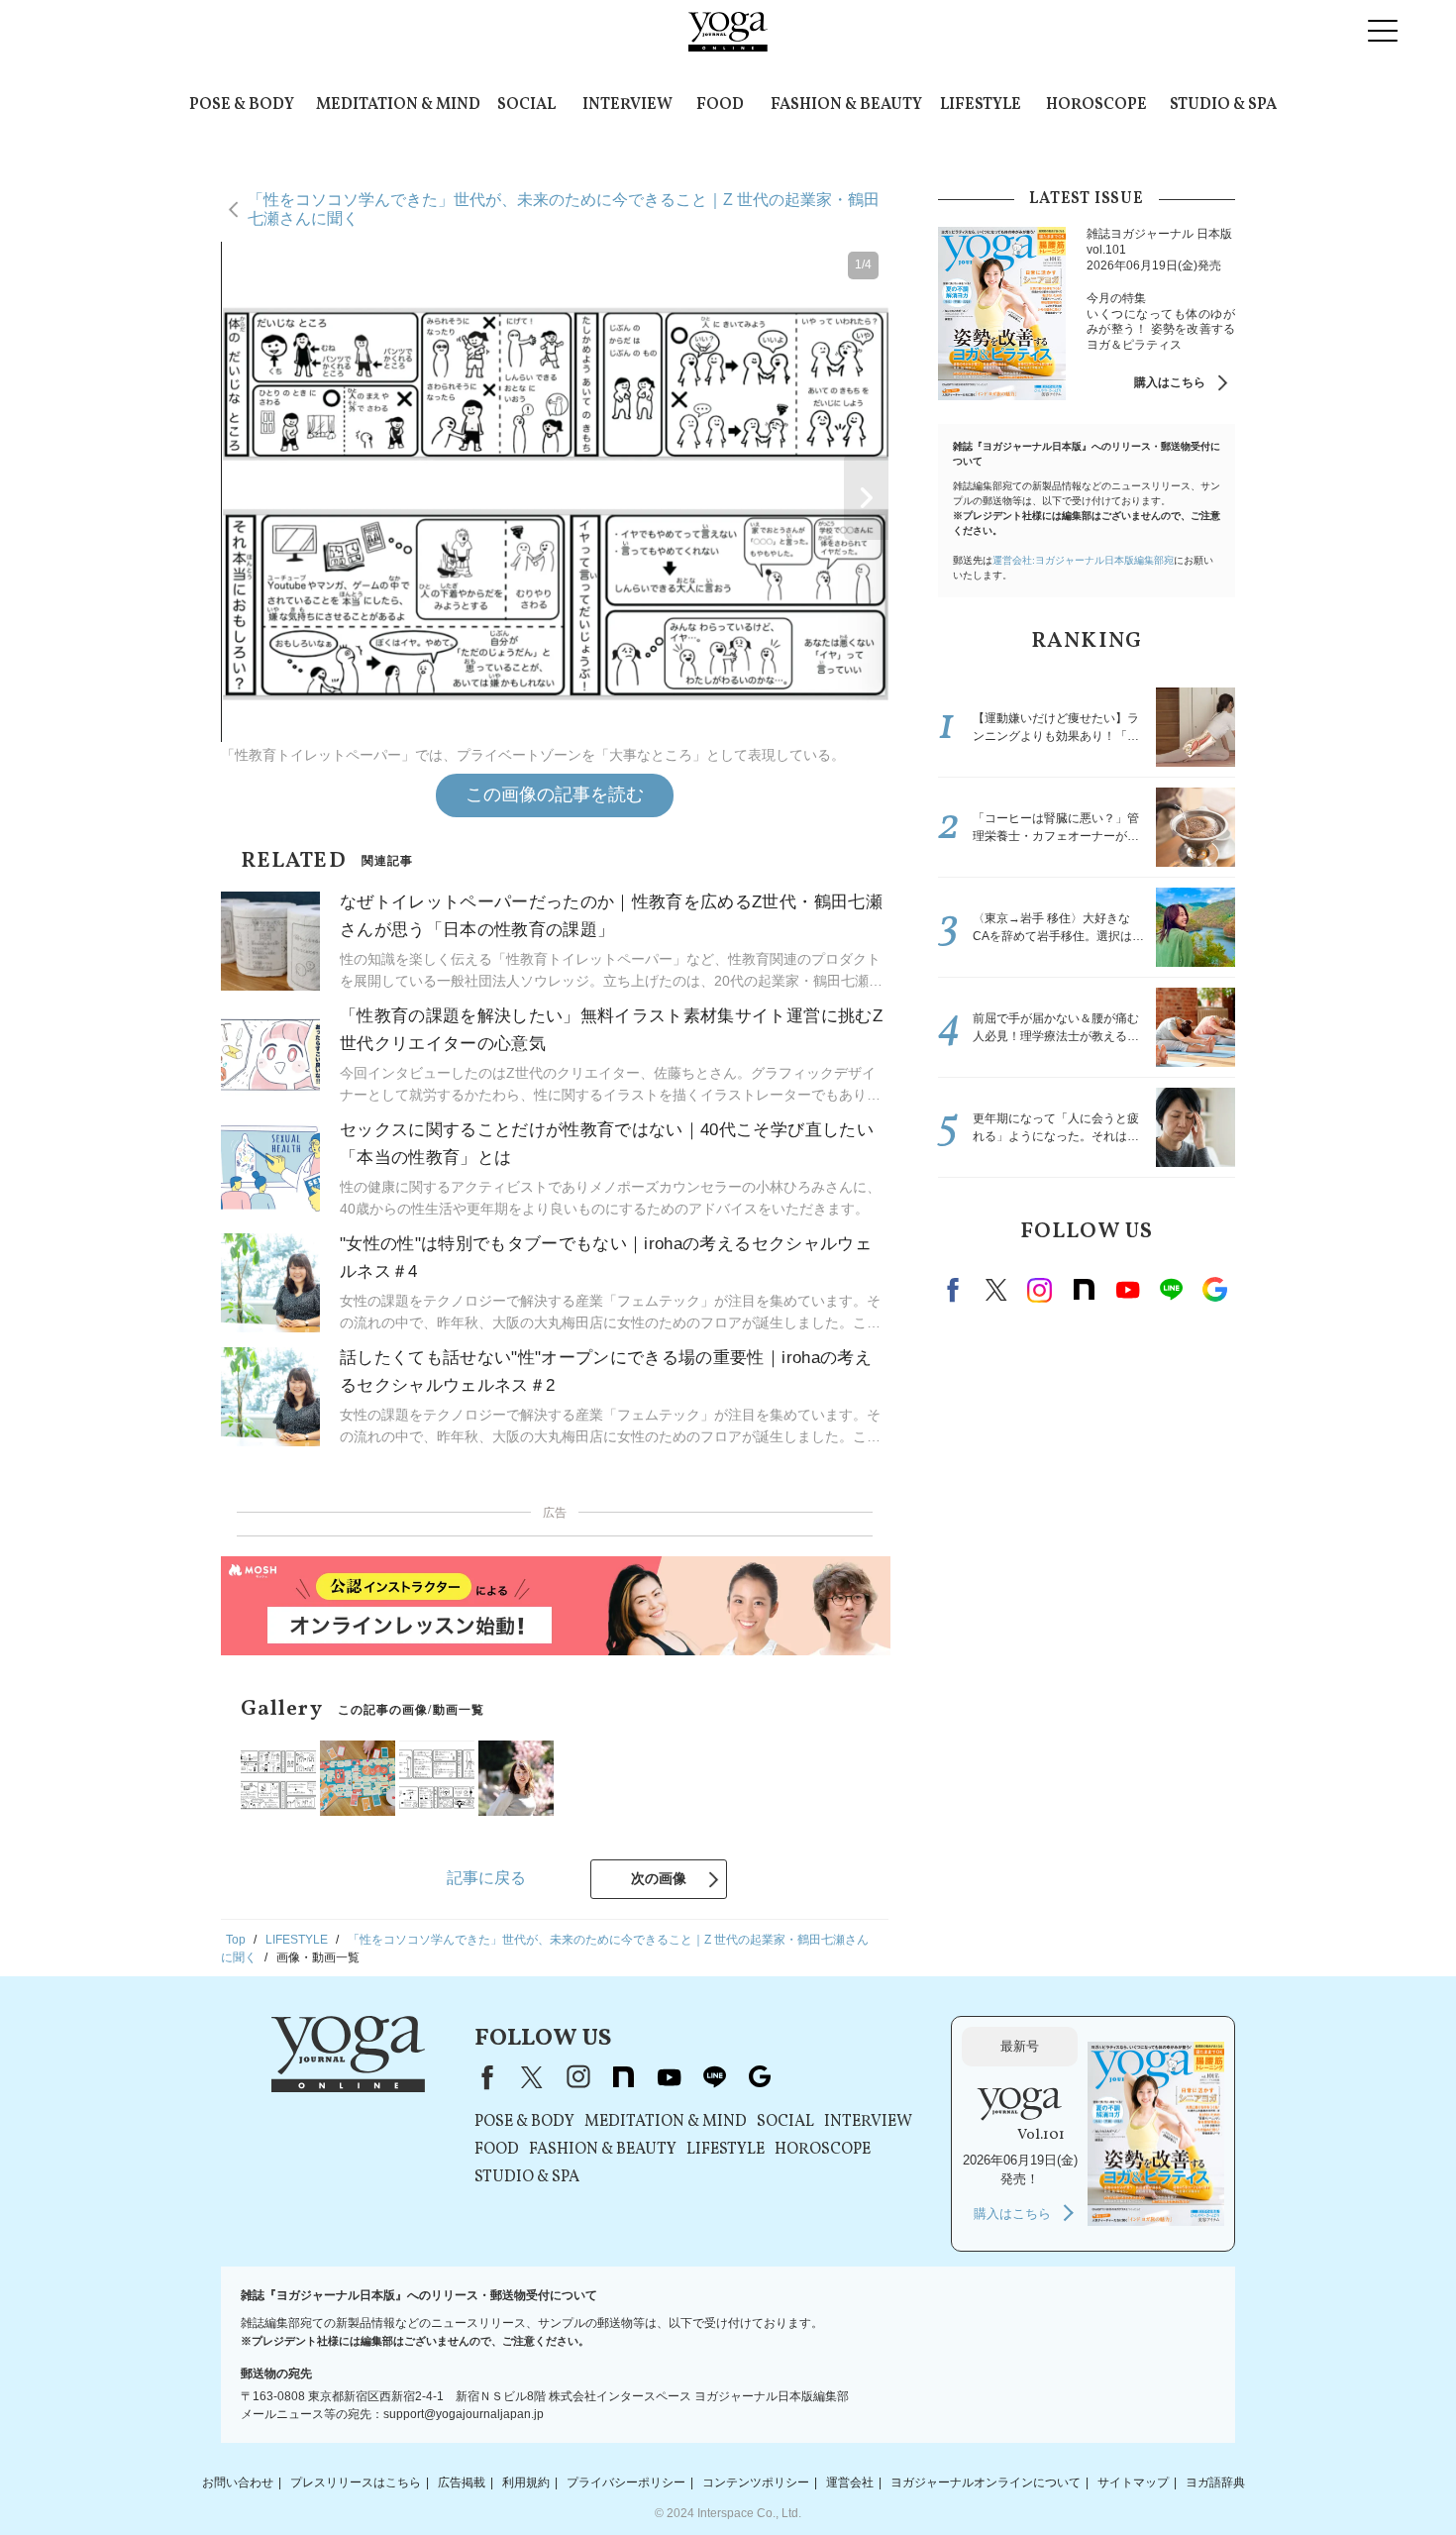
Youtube (1127, 1290)
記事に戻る (486, 1878)
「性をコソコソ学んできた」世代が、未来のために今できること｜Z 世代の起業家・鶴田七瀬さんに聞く (564, 209)
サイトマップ (1133, 2482)
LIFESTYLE (981, 105)
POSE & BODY (242, 105)
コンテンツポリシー (756, 2482)
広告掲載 (462, 2482)
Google (1214, 1290)
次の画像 (659, 1878)
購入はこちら (1170, 382)
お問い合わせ (238, 2482)
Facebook (956, 1290)
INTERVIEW (627, 105)
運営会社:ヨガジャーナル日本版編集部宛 (1083, 560)
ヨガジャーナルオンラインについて (986, 2482)
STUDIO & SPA (1223, 105)
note (1084, 1290)
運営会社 (850, 2482)
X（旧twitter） (996, 1290)
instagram (1040, 1290)
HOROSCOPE (1096, 105)
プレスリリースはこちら (356, 2482)
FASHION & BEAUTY (846, 105)
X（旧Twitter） (532, 2077)
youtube (669, 2077)
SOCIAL (526, 105)
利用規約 (526, 2482)
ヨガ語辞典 (1215, 2482)
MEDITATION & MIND (398, 105)
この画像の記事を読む (555, 794)
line (1171, 1290)
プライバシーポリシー (626, 2482)
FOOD (720, 105)
